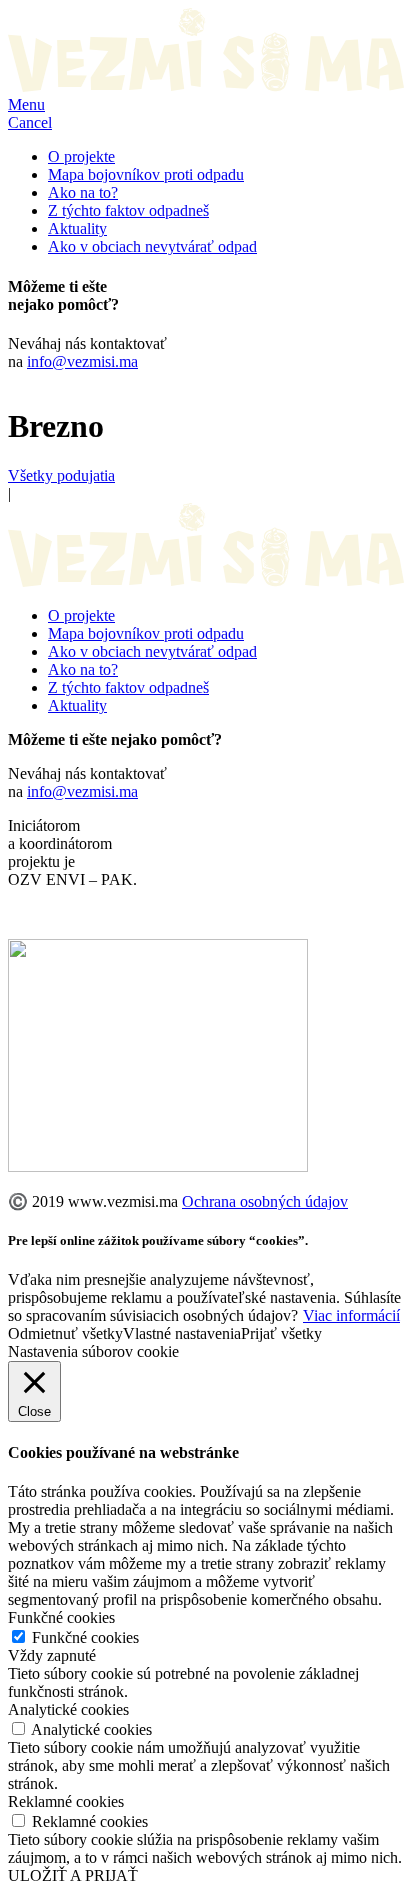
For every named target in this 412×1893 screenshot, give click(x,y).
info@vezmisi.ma (82, 361)
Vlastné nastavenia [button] (182, 1333)
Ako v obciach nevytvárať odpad (152, 246)
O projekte (81, 156)
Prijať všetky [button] (281, 1333)
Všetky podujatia (61, 475)
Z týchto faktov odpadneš (128, 210)
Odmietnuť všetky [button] (65, 1333)
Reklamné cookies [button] (66, 1801)
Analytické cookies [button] (68, 1709)
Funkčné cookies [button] (61, 1617)
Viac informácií (351, 1315)
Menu (26, 104)
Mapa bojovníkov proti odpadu (146, 174)
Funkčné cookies (85, 1637)
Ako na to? (83, 192)
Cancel (30, 122)
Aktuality (77, 228)
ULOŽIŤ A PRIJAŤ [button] (73, 1875)
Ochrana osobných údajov (265, 1201)
